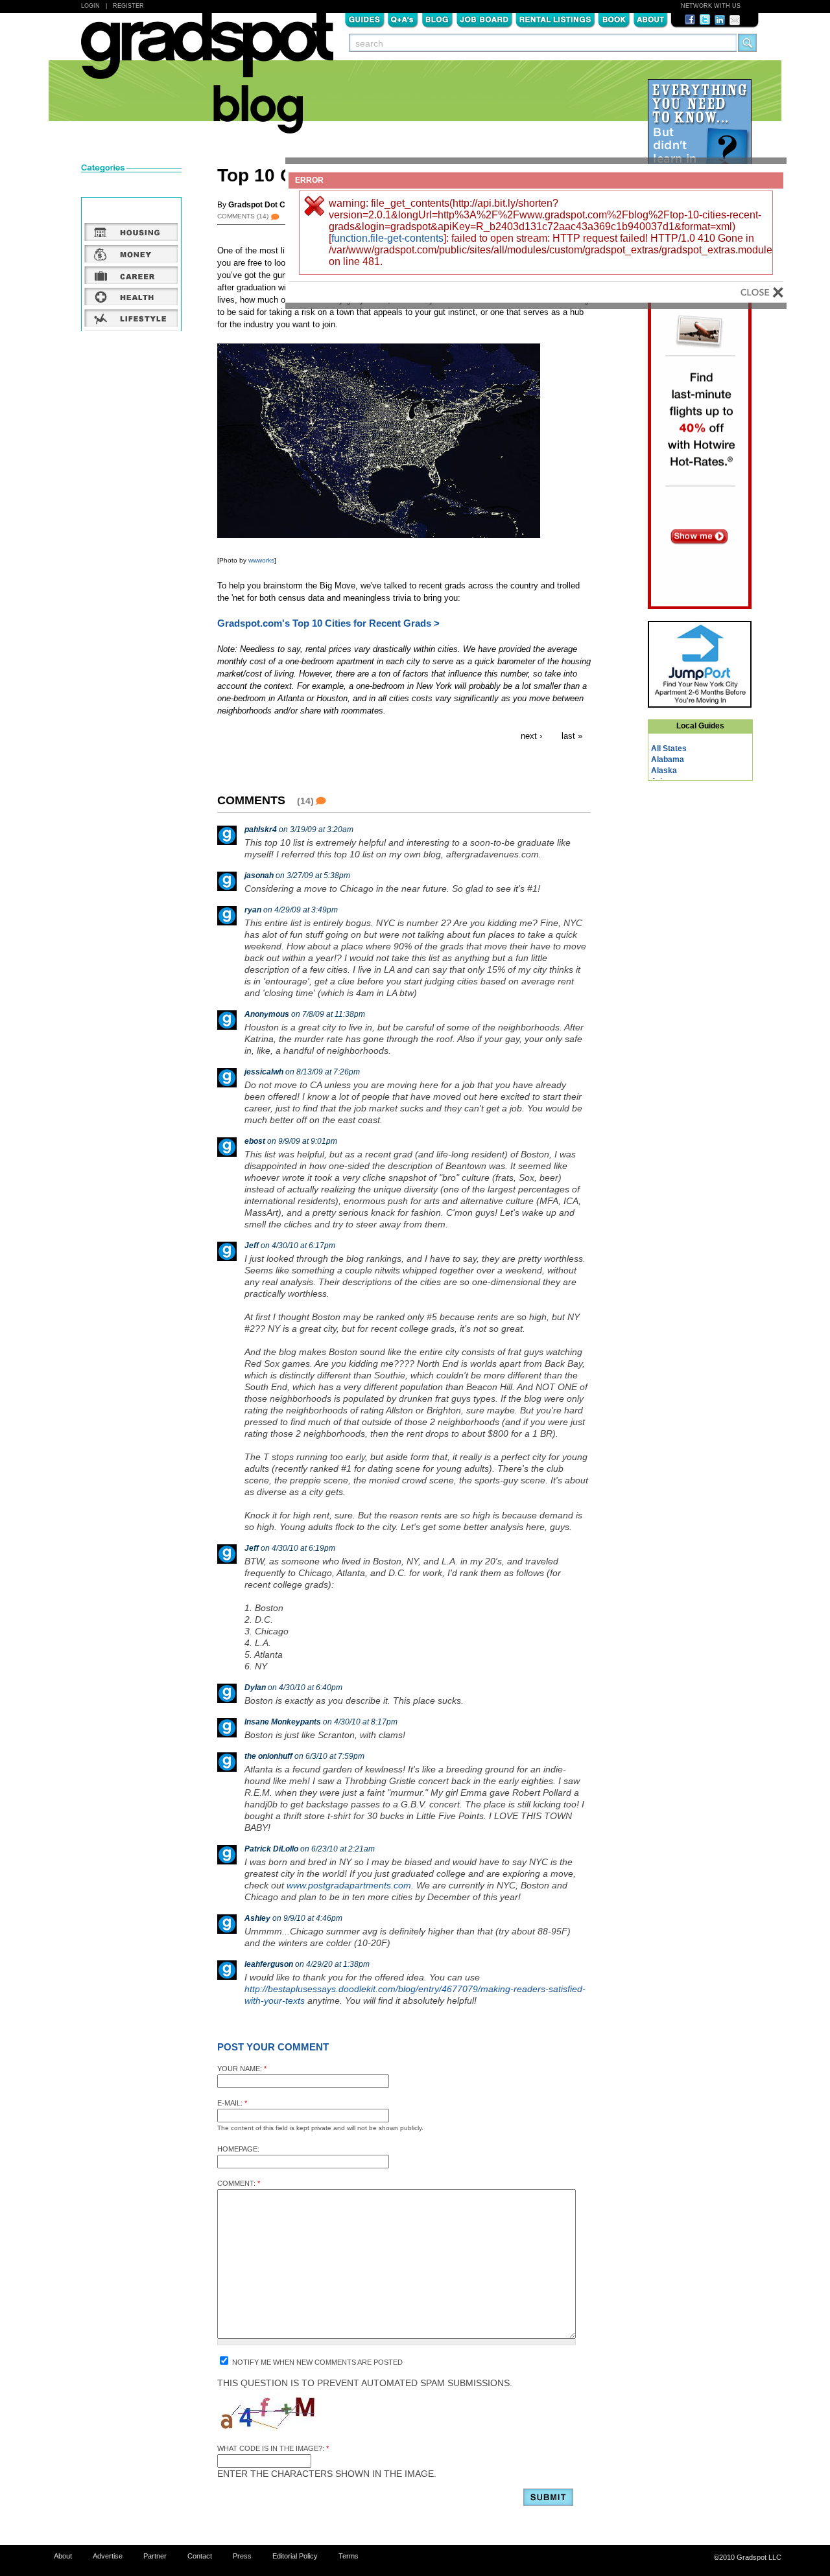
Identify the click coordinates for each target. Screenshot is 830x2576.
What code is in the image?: (273, 2448)
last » (572, 736)
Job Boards (484, 19)
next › (531, 736)
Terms (349, 2556)
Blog (437, 19)
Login (90, 6)
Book (614, 19)
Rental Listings (555, 19)
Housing (131, 232)
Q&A (403, 19)
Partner (155, 2556)
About (650, 19)
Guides (364, 19)
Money (131, 253)
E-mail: (232, 2103)
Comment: (239, 2183)
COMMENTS (243, 216)
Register (128, 6)
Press (242, 2556)
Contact (200, 2556)
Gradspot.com (207, 52)
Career (131, 275)
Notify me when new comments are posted (316, 2362)
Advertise (108, 2556)
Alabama (668, 760)
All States (669, 748)
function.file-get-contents (387, 238)
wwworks (261, 560)
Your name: (242, 2069)
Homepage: (238, 2149)
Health (131, 296)
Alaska (664, 771)
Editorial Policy (295, 2556)
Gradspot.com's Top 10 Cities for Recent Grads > (328, 623)
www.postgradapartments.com (349, 1885)
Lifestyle (131, 318)
